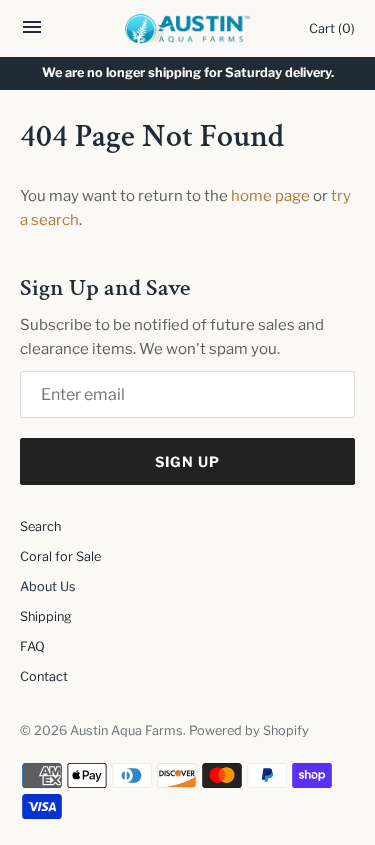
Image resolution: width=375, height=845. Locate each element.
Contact (44, 676)
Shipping (46, 616)
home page (270, 196)
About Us (48, 586)
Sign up (187, 461)
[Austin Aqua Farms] (187, 29)
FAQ (32, 646)
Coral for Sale (60, 556)
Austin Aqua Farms (126, 730)
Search (40, 526)
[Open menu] (32, 32)
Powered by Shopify (249, 730)
